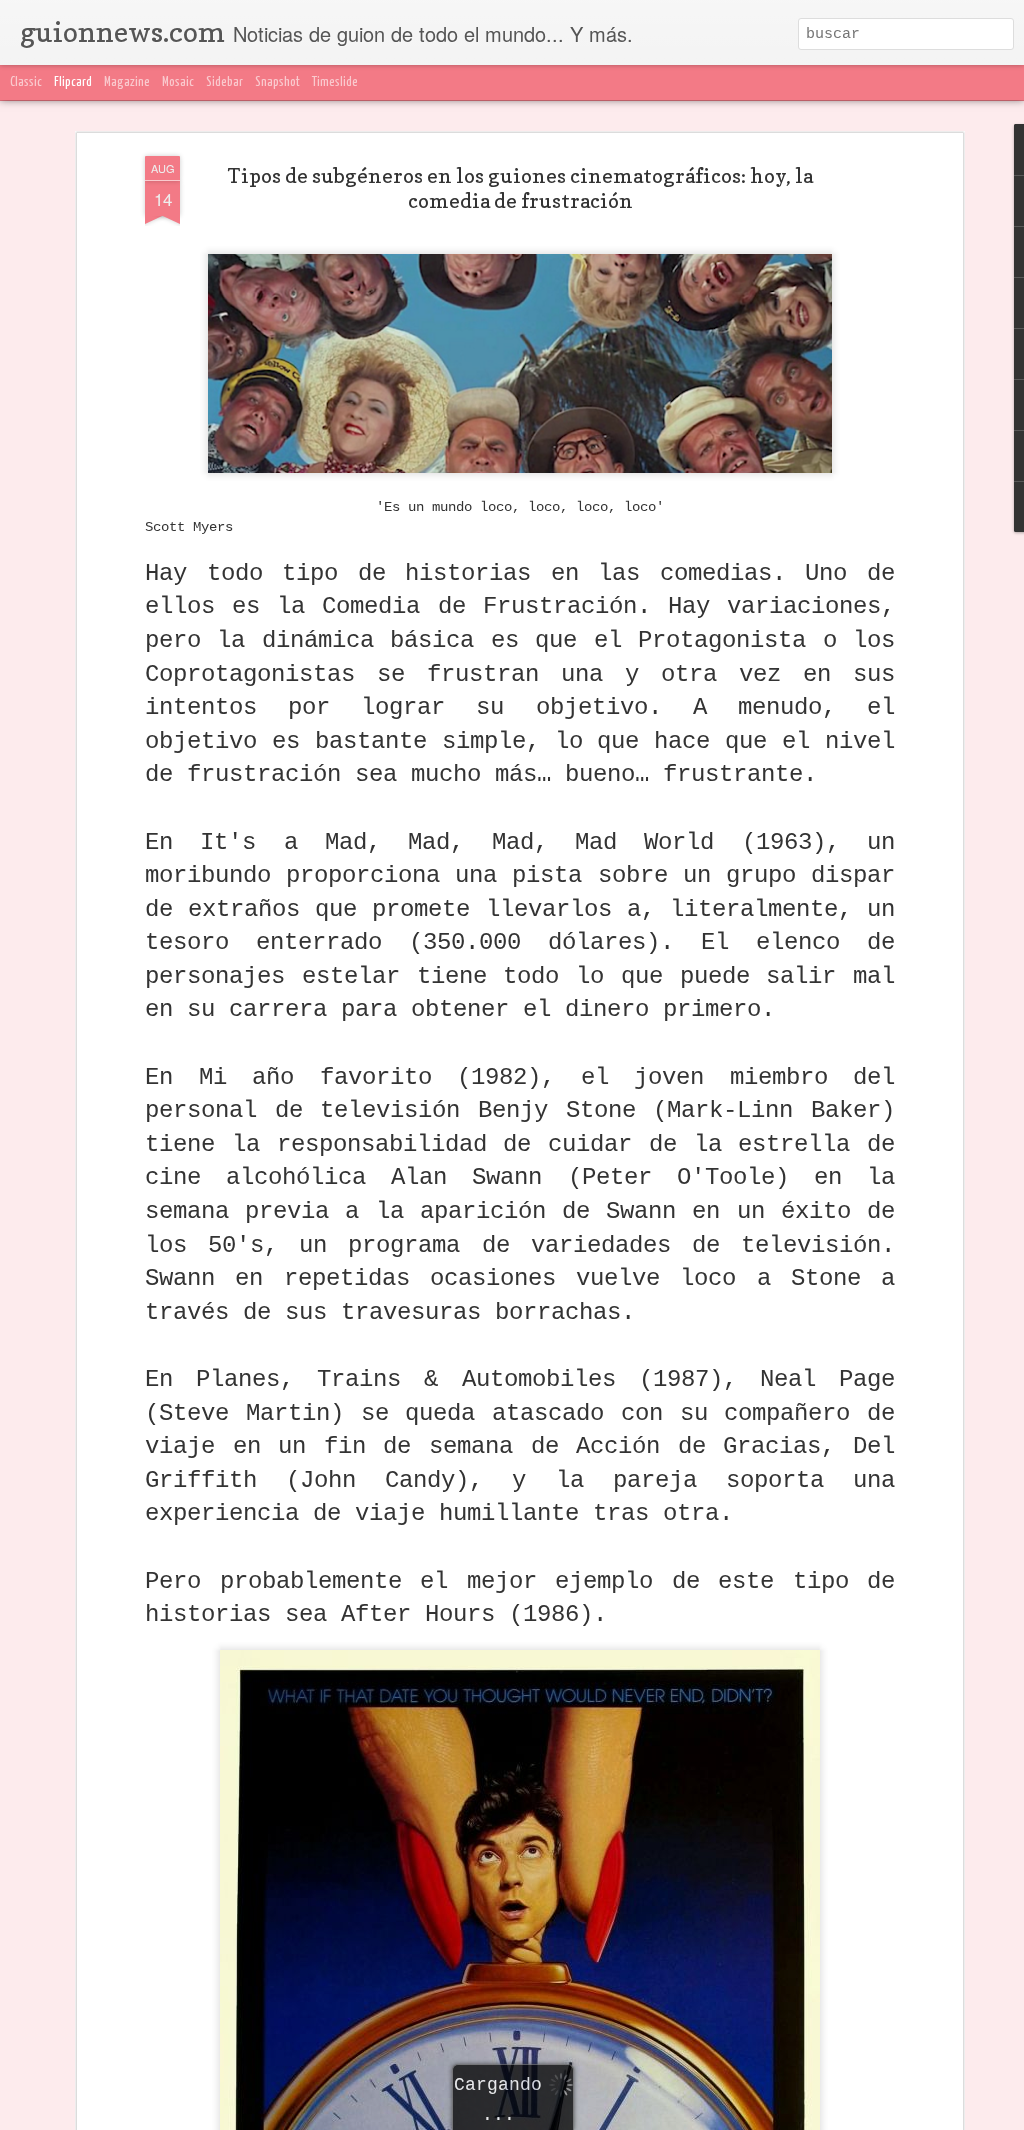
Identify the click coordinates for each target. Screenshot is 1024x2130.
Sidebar (224, 82)
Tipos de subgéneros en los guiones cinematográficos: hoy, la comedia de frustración (520, 188)
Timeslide (335, 82)
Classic (26, 82)
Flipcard (73, 82)
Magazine (127, 82)
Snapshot (277, 82)
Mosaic (178, 82)
